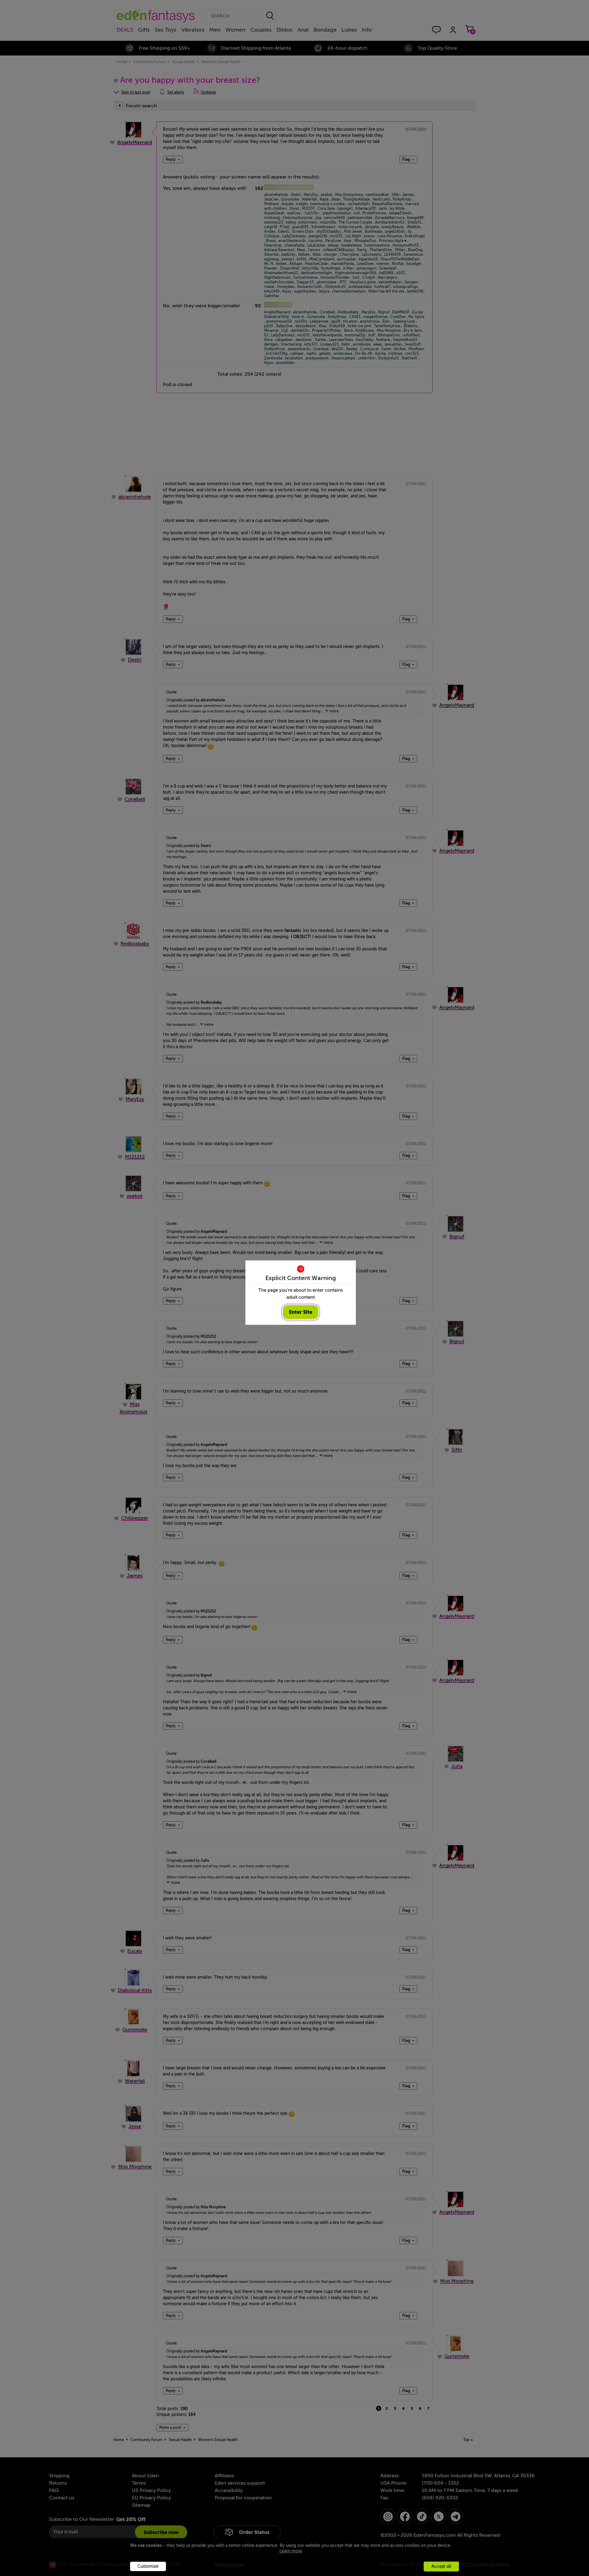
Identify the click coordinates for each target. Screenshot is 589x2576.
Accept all (441, 2566)
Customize (148, 2566)
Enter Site (301, 1312)
